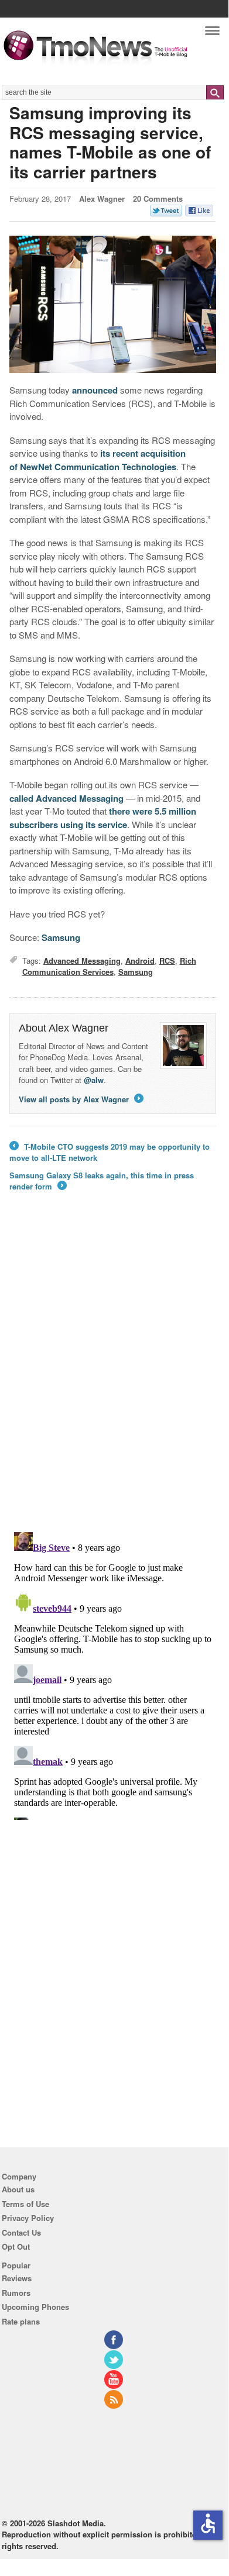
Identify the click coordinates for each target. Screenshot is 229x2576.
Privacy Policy (28, 2218)
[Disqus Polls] (113, 1370)
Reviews (17, 2278)
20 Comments (158, 199)
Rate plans (21, 2321)
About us (18, 2189)
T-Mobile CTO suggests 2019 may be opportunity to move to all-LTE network (110, 1152)
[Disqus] (113, 1674)
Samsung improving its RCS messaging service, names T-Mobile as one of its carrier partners (110, 142)
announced (95, 390)
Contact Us (21, 2232)
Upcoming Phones (35, 2307)
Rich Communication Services (109, 966)
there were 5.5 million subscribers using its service (103, 818)
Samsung (61, 937)
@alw (94, 1080)
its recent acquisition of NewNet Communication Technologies (98, 460)
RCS (167, 961)
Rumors (16, 2293)
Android (140, 961)
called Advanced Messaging (66, 798)
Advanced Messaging (82, 961)
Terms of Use (25, 2204)
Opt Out (16, 2246)
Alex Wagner (102, 199)
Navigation (212, 34)
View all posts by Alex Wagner (80, 1099)
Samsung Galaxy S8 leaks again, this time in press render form (102, 1181)
